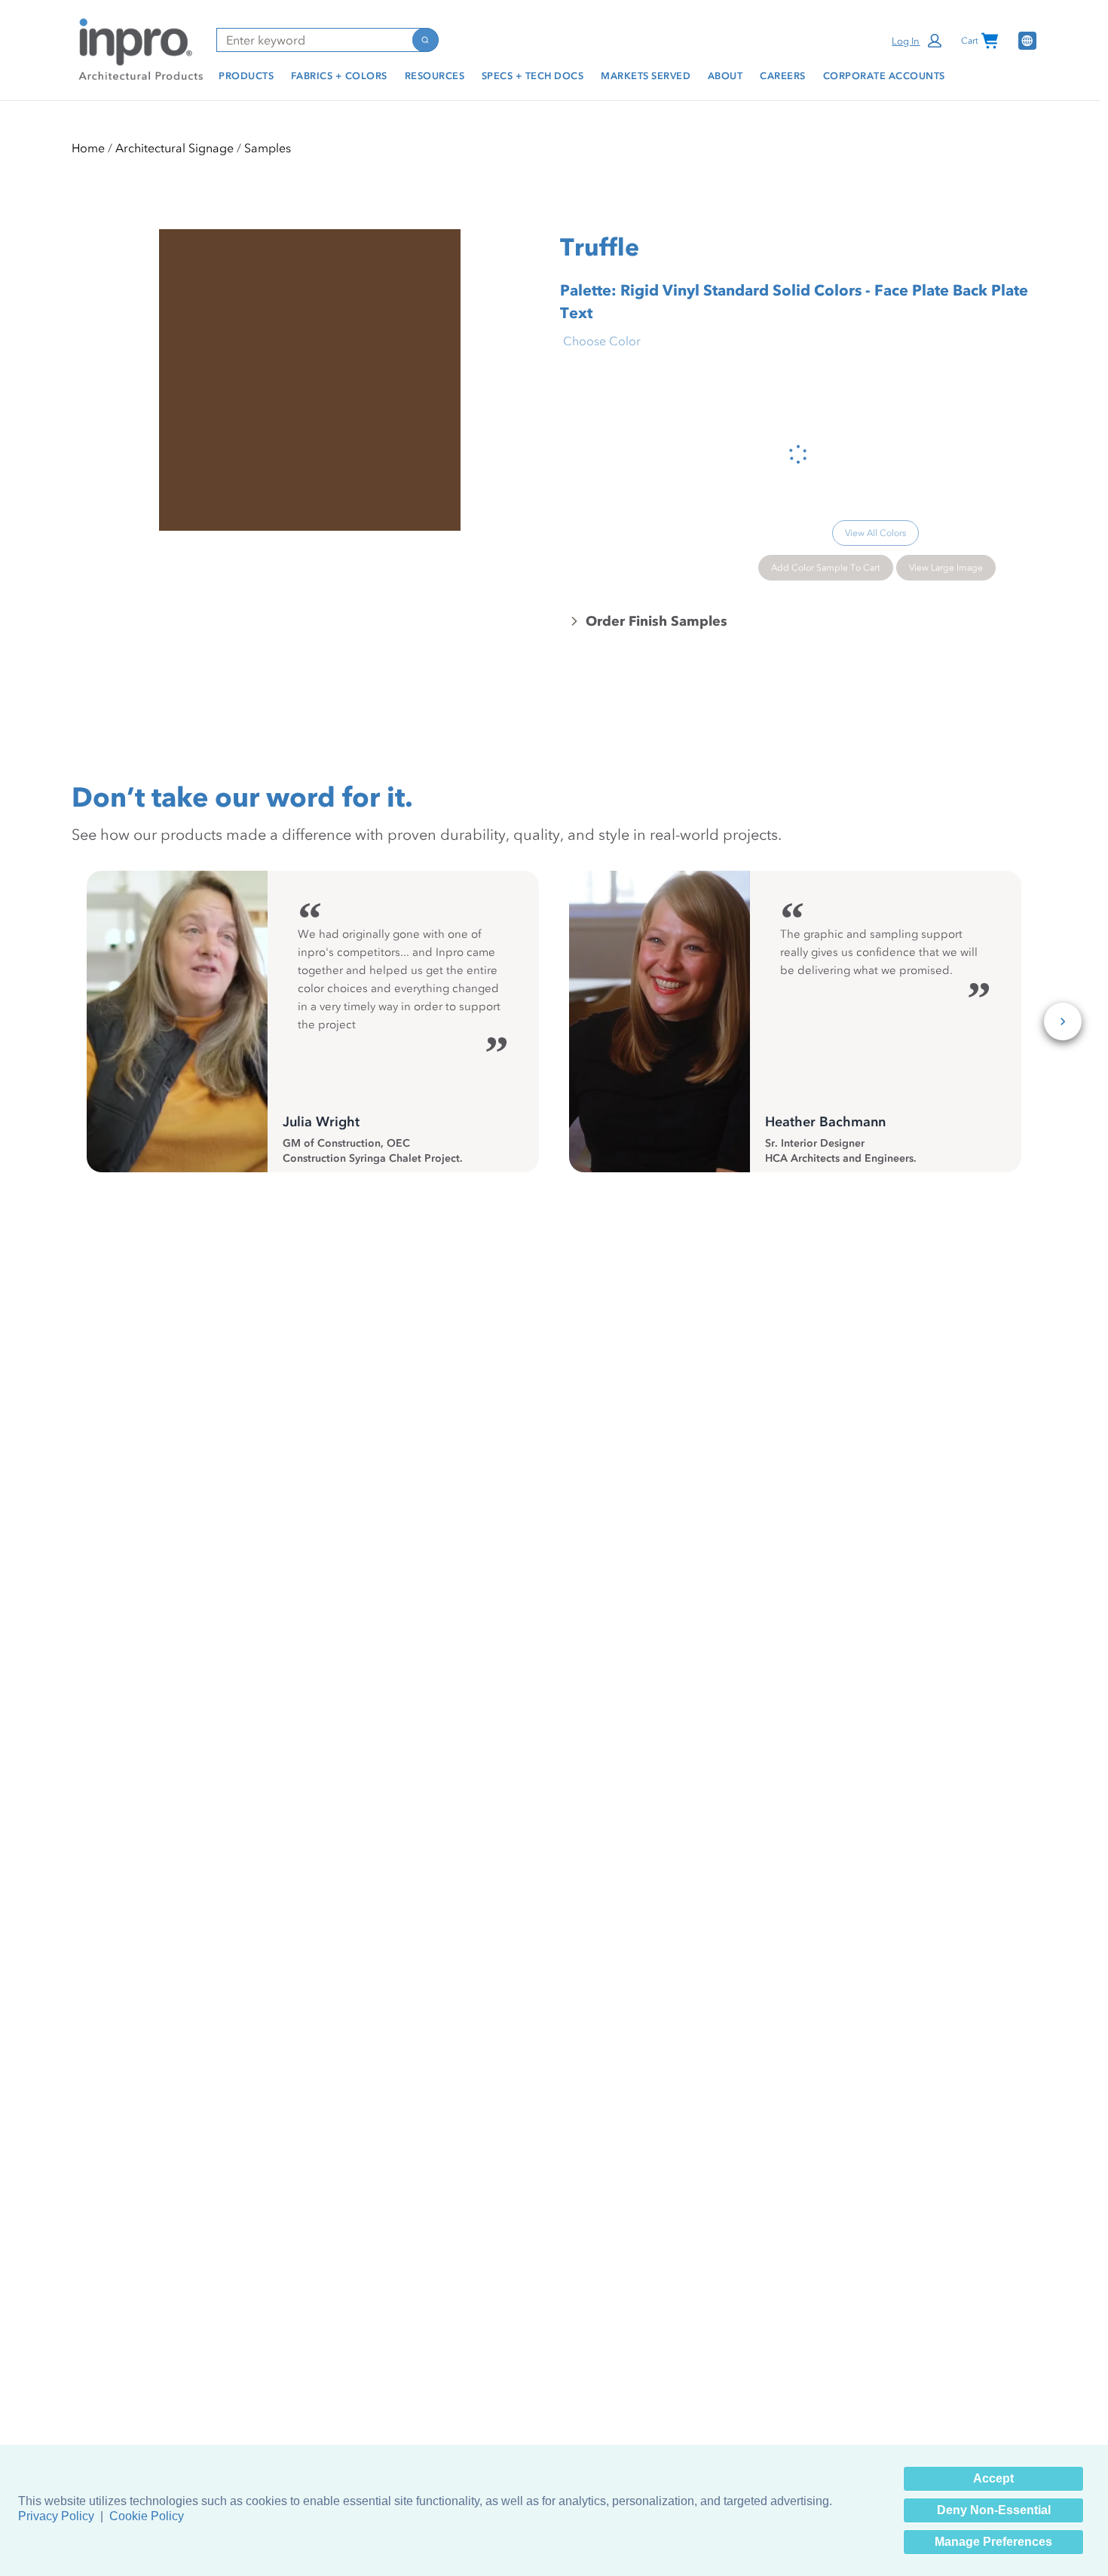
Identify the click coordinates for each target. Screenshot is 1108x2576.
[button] (918, 41)
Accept (993, 2478)
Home (88, 148)
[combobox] (314, 40)
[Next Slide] (1063, 1022)
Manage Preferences (993, 2542)
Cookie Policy (147, 2516)
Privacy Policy (56, 2516)
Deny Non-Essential (994, 2510)
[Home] (138, 48)
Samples (268, 148)
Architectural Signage (174, 148)
